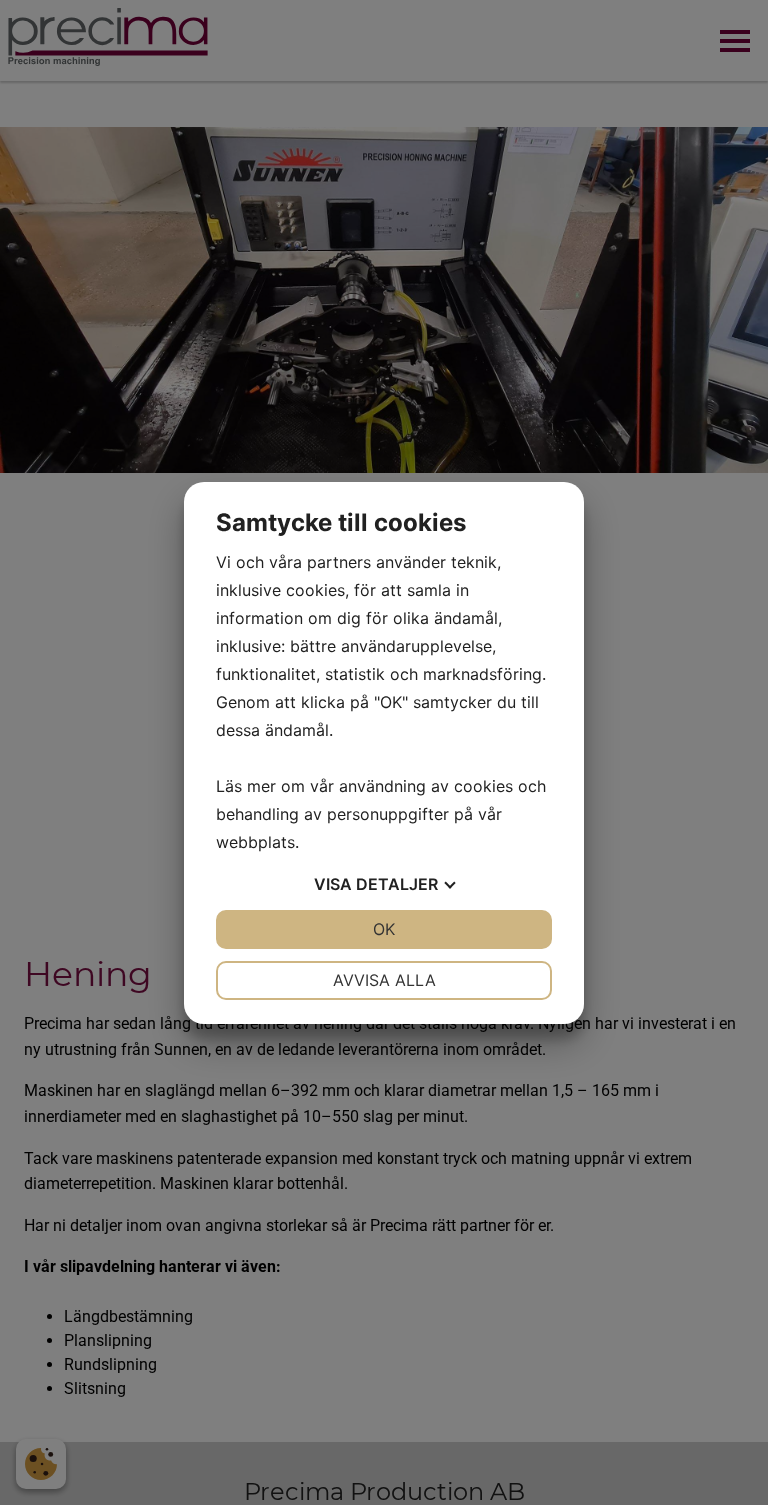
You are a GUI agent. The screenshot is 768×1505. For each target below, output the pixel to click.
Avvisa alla (384, 980)
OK (384, 929)
